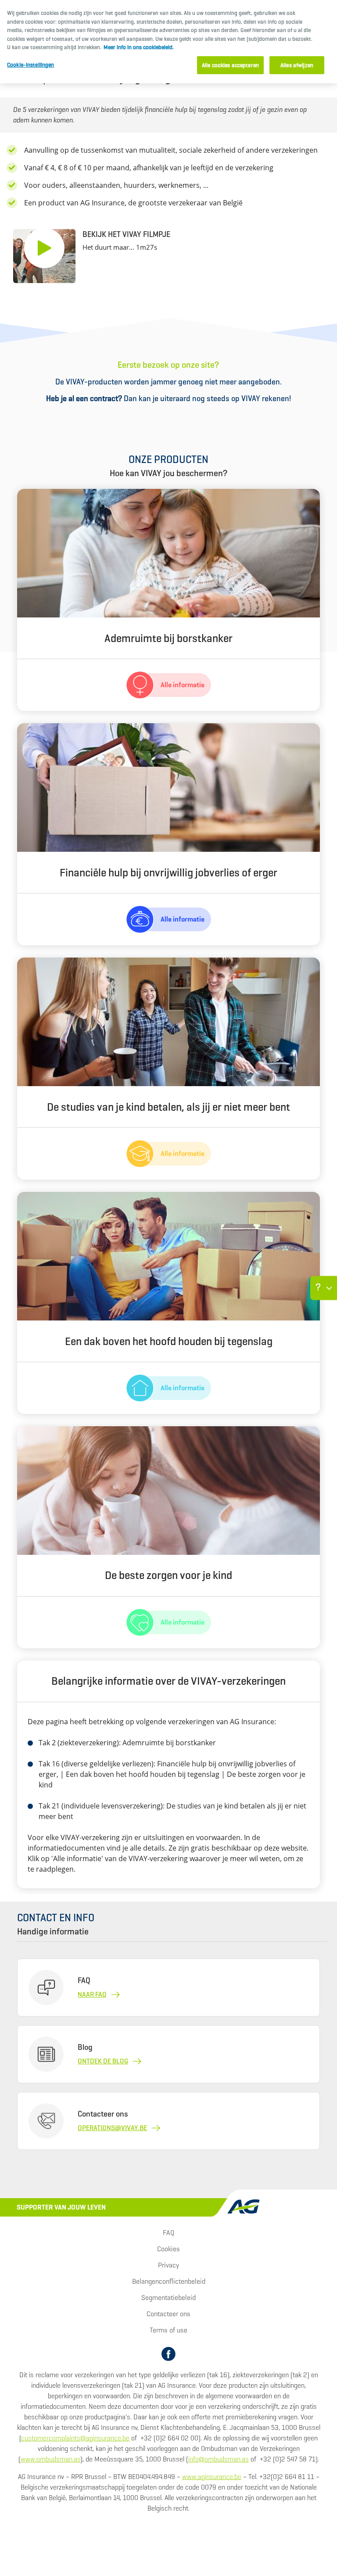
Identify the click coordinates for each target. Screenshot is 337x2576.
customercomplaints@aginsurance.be (75, 2438)
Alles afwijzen (297, 65)
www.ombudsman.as (50, 2459)
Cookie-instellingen (30, 65)
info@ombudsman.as (219, 2459)
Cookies (168, 2249)
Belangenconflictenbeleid (169, 2281)
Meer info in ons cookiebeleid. (139, 47)
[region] (168, 42)
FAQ (168, 2233)
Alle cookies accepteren (230, 65)
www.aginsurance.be (212, 2477)
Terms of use (168, 2330)
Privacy (168, 2265)
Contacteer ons (168, 2314)
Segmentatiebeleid (168, 2298)
